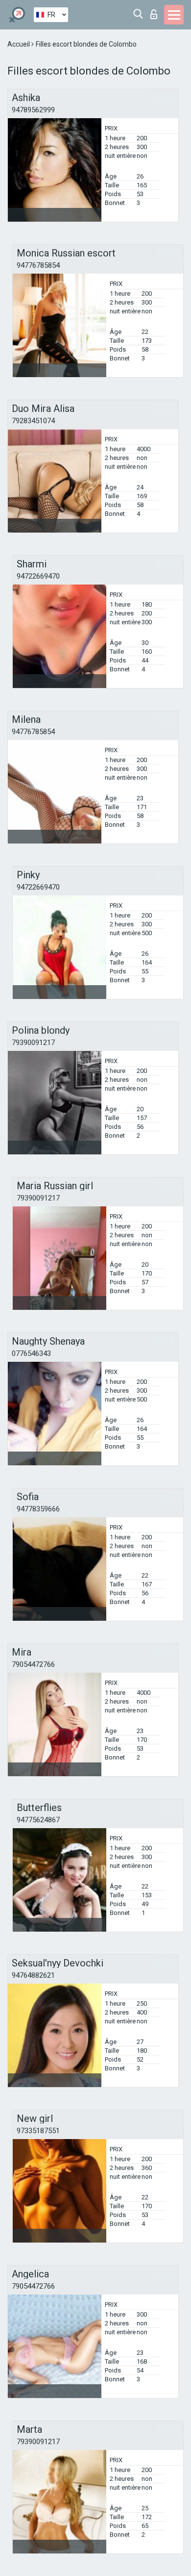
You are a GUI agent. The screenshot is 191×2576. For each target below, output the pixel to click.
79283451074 (33, 421)
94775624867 (38, 1820)
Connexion (156, 12)
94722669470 (38, 576)
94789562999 (33, 110)
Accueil (19, 44)
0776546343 (31, 1353)
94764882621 (33, 1975)
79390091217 (33, 1043)
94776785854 (38, 265)
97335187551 (38, 2131)
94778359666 (38, 1509)
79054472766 (33, 1664)
